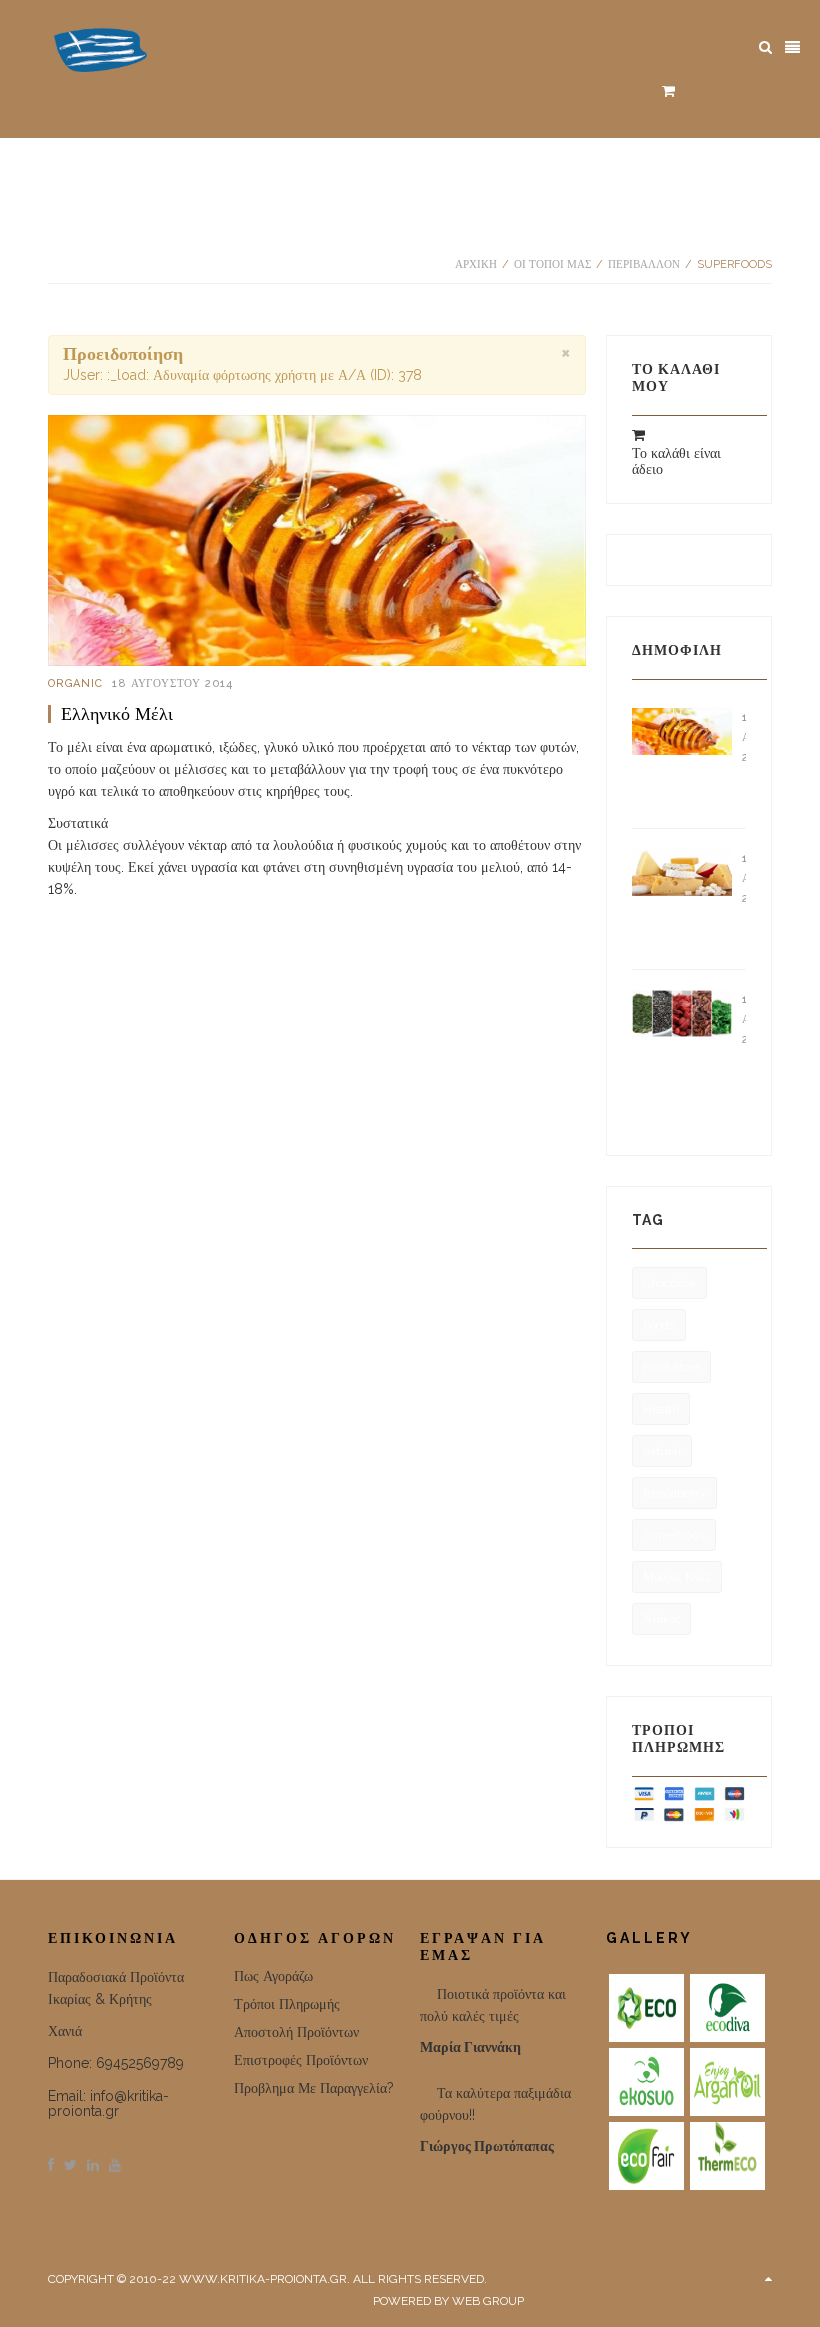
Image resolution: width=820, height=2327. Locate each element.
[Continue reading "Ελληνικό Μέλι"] (682, 730)
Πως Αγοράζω (273, 1976)
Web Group (488, 2301)
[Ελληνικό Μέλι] (317, 540)
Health (661, 1409)
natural (662, 1451)
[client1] (646, 2008)
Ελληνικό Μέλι (117, 713)
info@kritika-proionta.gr (108, 2103)
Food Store (671, 1367)
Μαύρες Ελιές (677, 1577)
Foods (659, 1325)
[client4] (727, 2082)
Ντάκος (661, 1619)
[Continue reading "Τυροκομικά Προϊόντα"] (682, 871)
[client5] (646, 2156)
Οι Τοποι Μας (552, 264)
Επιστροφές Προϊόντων (301, 2060)
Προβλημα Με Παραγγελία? (314, 2088)
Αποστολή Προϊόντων (296, 2032)
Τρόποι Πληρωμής (287, 2004)
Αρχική (476, 264)
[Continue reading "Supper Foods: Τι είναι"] (682, 1012)
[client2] (727, 2008)
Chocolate (669, 1283)
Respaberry (674, 1493)
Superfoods (674, 1535)
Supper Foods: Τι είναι (744, 1090)
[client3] (646, 2082)
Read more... (94, 939)
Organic (75, 683)
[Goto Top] (768, 2279)
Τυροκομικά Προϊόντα (744, 929)
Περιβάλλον (644, 264)
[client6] (727, 2156)
